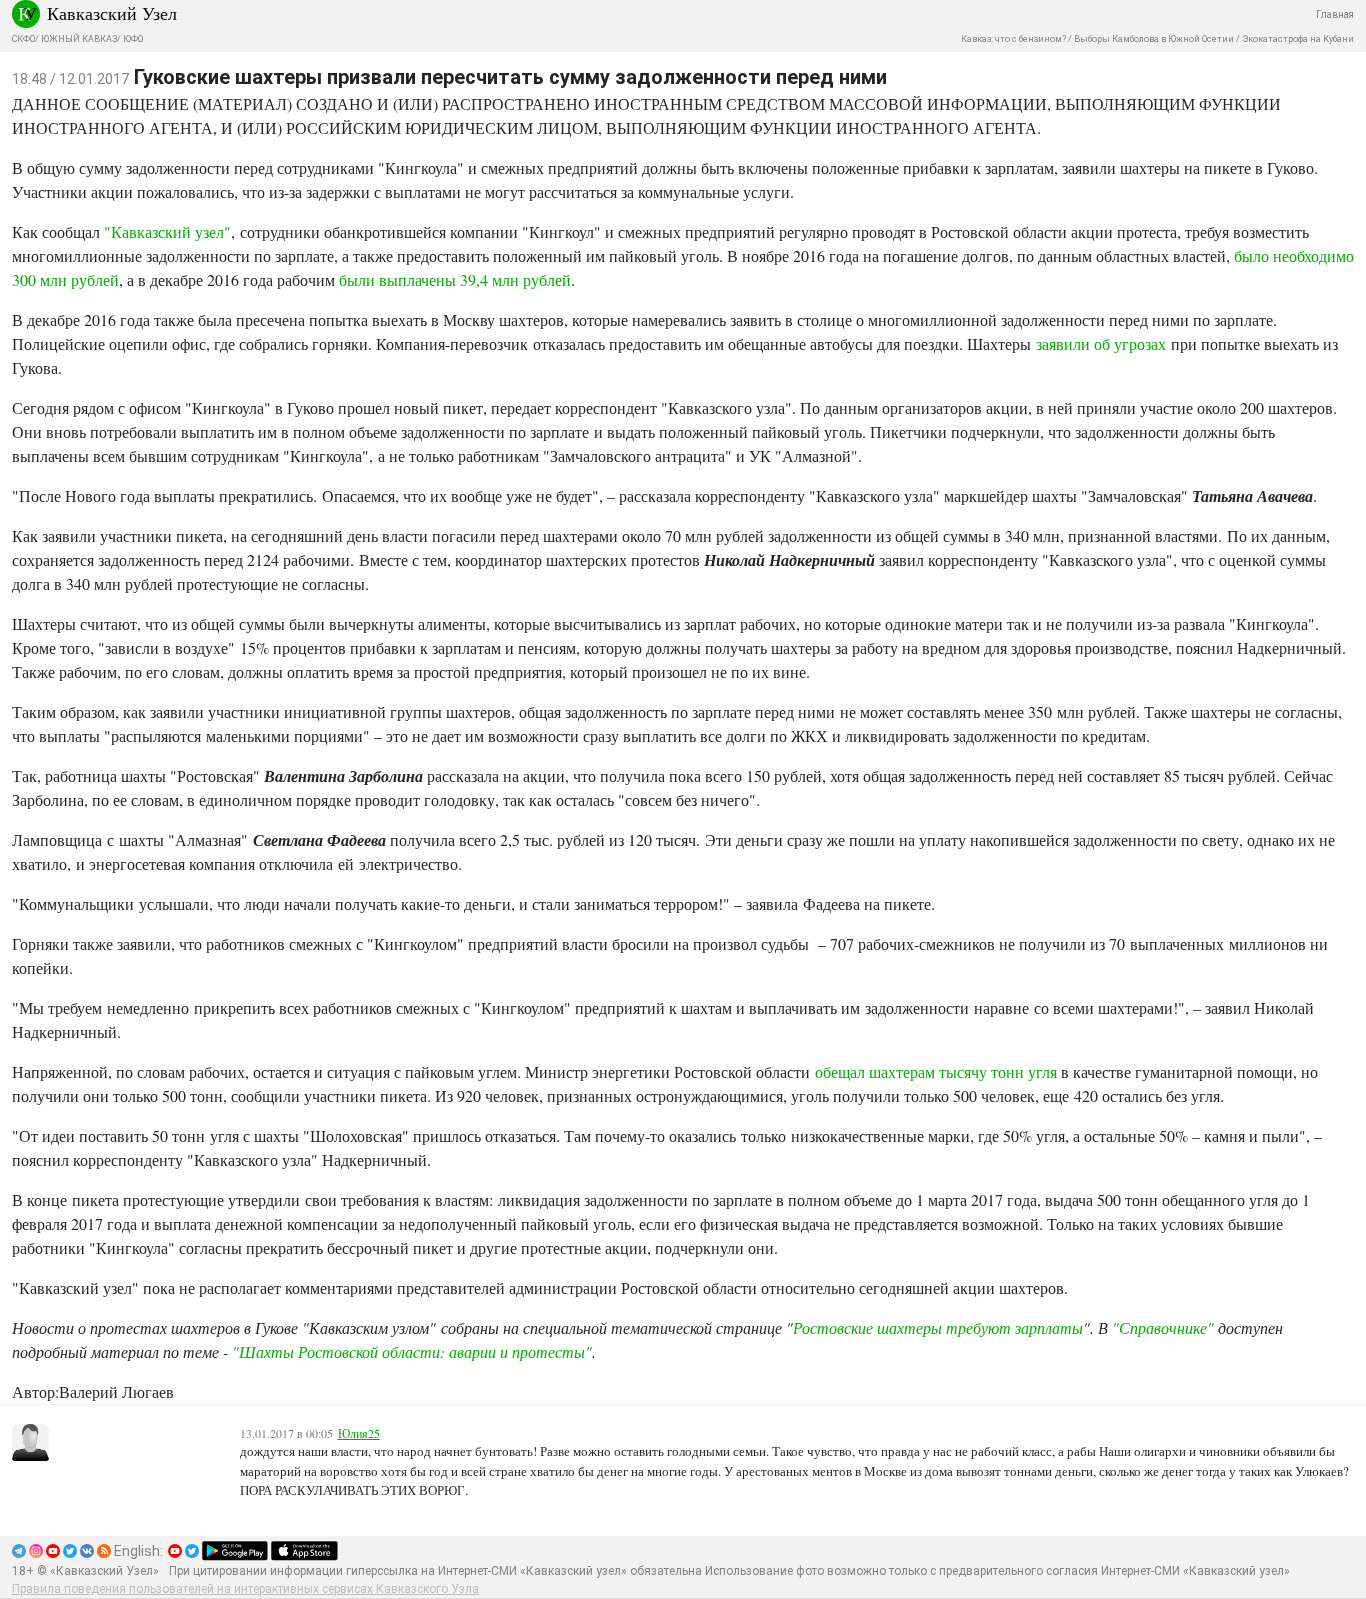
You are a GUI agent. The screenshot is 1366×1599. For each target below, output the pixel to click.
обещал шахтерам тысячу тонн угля (936, 1071)
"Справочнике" (1163, 1327)
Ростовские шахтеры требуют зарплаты (938, 1327)
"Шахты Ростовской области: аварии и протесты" (412, 1351)
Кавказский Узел (112, 13)
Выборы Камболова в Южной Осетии (1154, 39)
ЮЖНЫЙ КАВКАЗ (79, 39)
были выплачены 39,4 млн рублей (455, 279)
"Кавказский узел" (167, 231)
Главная (1335, 14)
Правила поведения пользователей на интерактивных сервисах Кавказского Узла (245, 1589)
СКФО (23, 39)
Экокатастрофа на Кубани (1298, 39)
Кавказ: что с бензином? (1013, 39)
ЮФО (133, 39)
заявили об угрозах (1101, 343)
